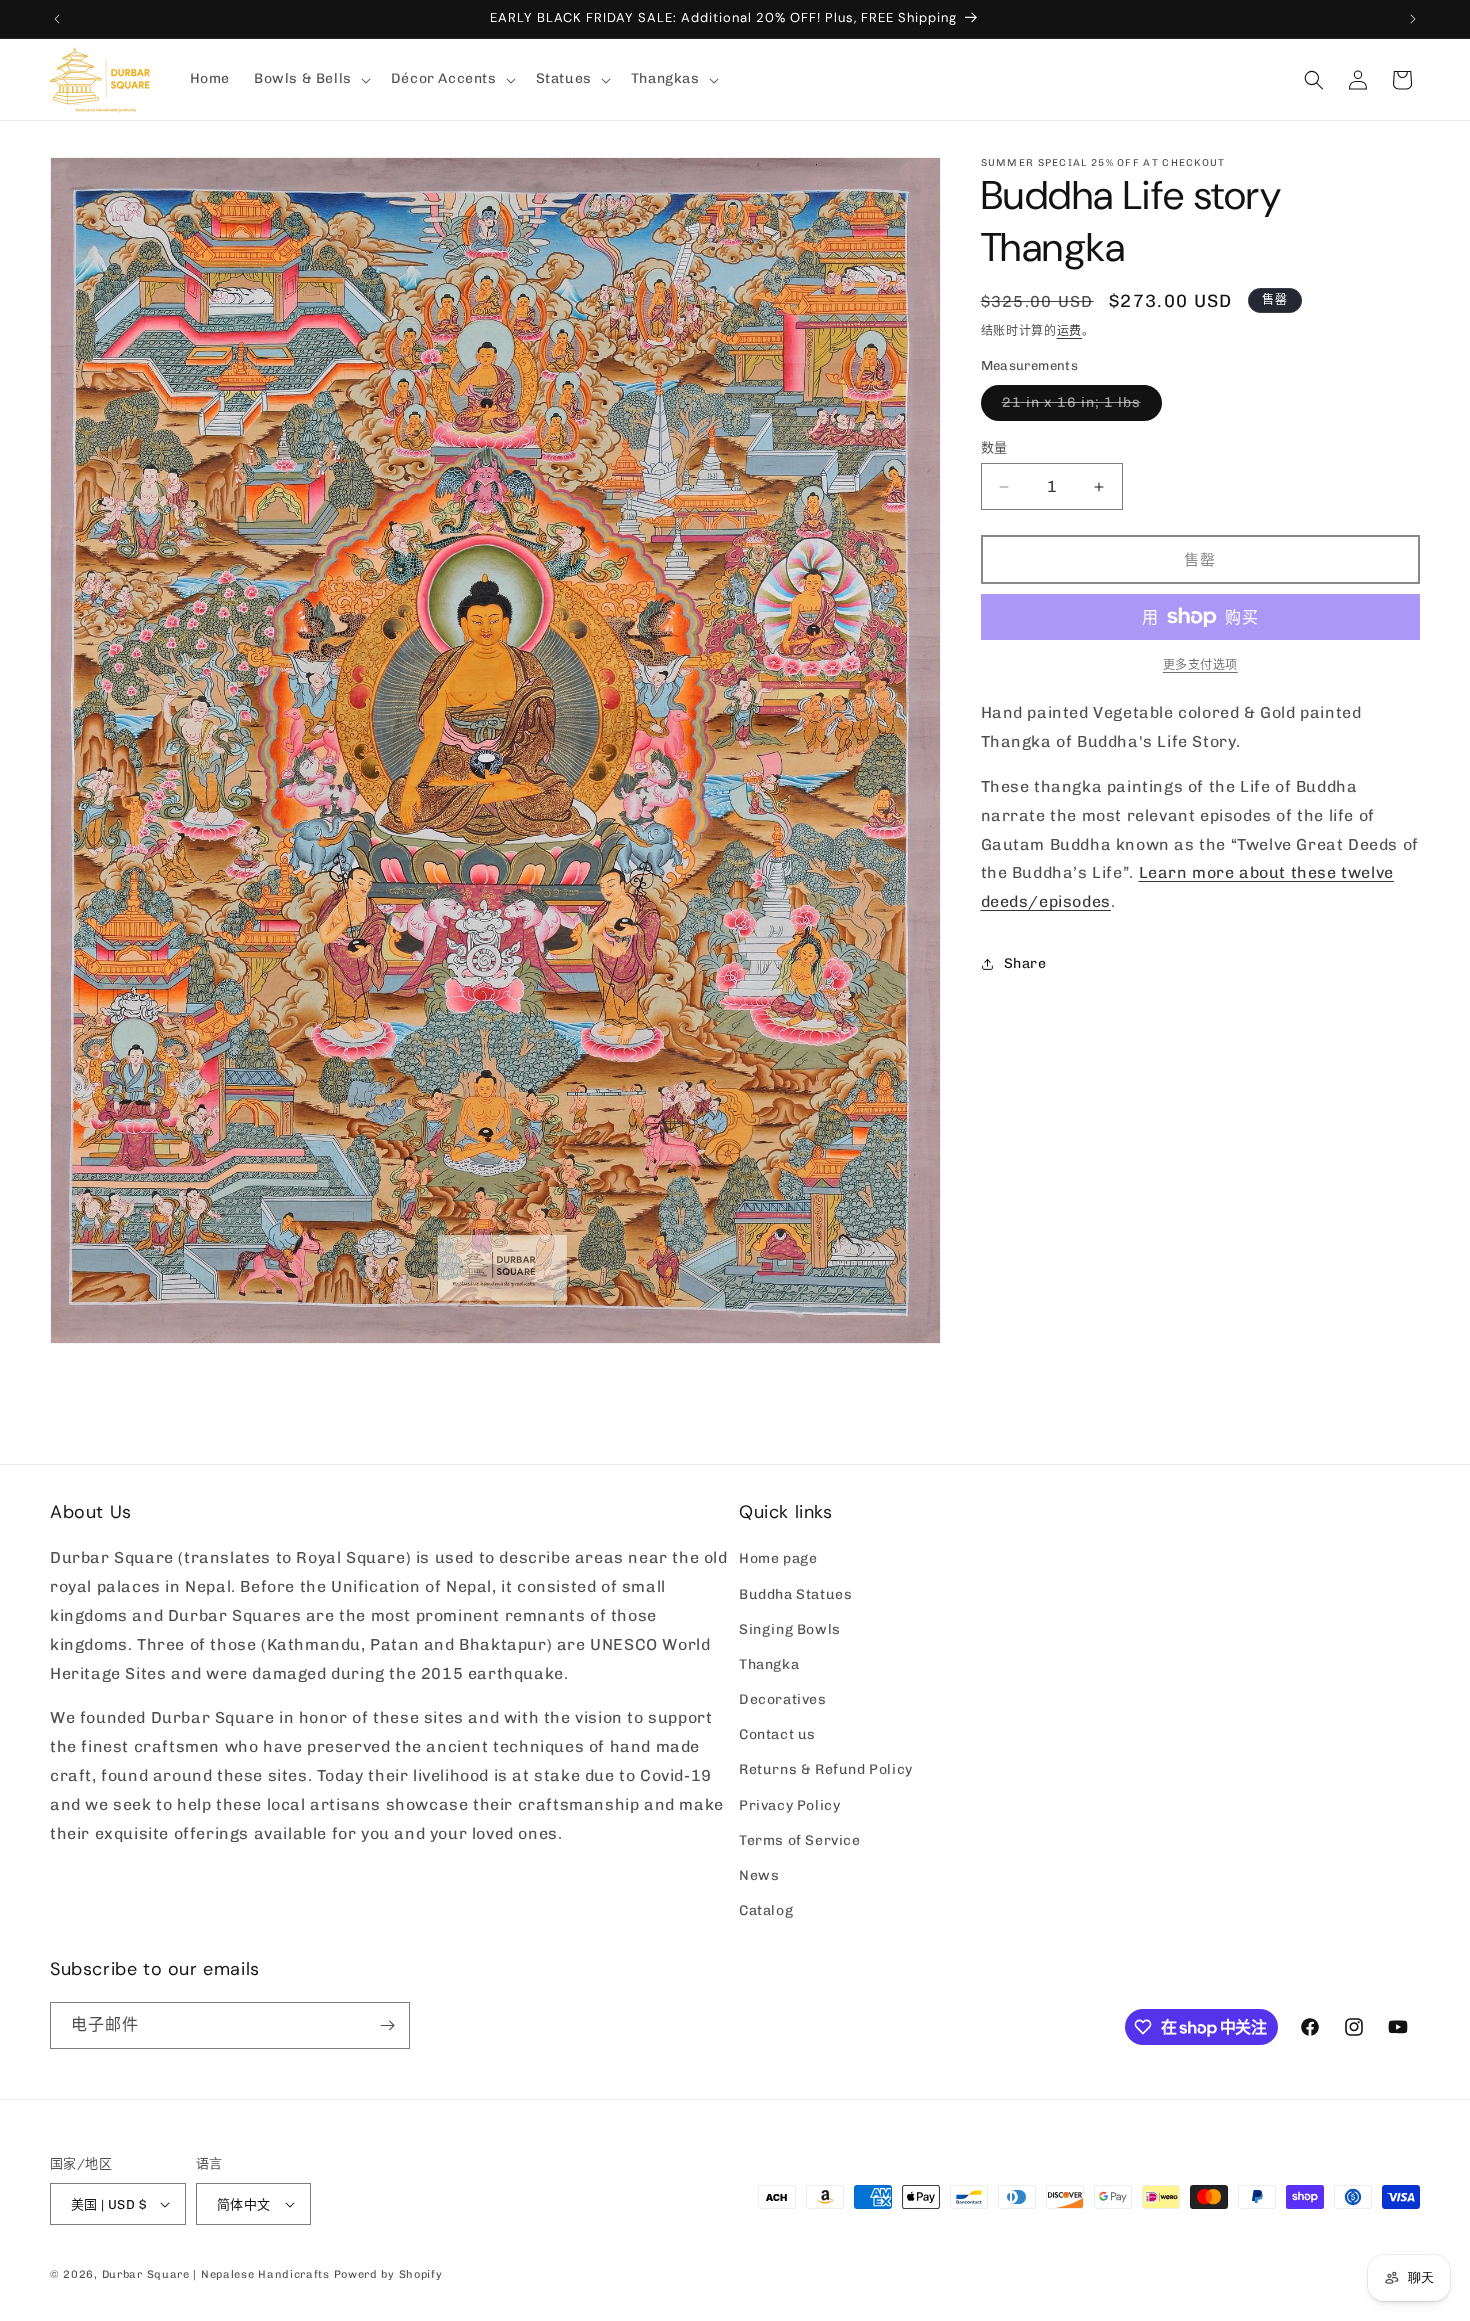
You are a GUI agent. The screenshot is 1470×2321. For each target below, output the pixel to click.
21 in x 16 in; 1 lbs (1078, 407)
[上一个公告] (57, 19)
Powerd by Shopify (388, 2274)
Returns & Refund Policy (826, 1769)
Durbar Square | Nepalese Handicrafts (216, 2274)
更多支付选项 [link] (1200, 665)
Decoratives (783, 1699)
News (759, 1875)
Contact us (777, 1734)
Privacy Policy (789, 1805)
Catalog (766, 1910)
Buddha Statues (795, 1594)
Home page (778, 1558)
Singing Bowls (790, 1629)
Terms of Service (800, 1840)
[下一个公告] (1413, 19)
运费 (1069, 331)
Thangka (769, 1664)
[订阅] (387, 2025)
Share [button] (1025, 963)
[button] (310, 79)
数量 (994, 447)
